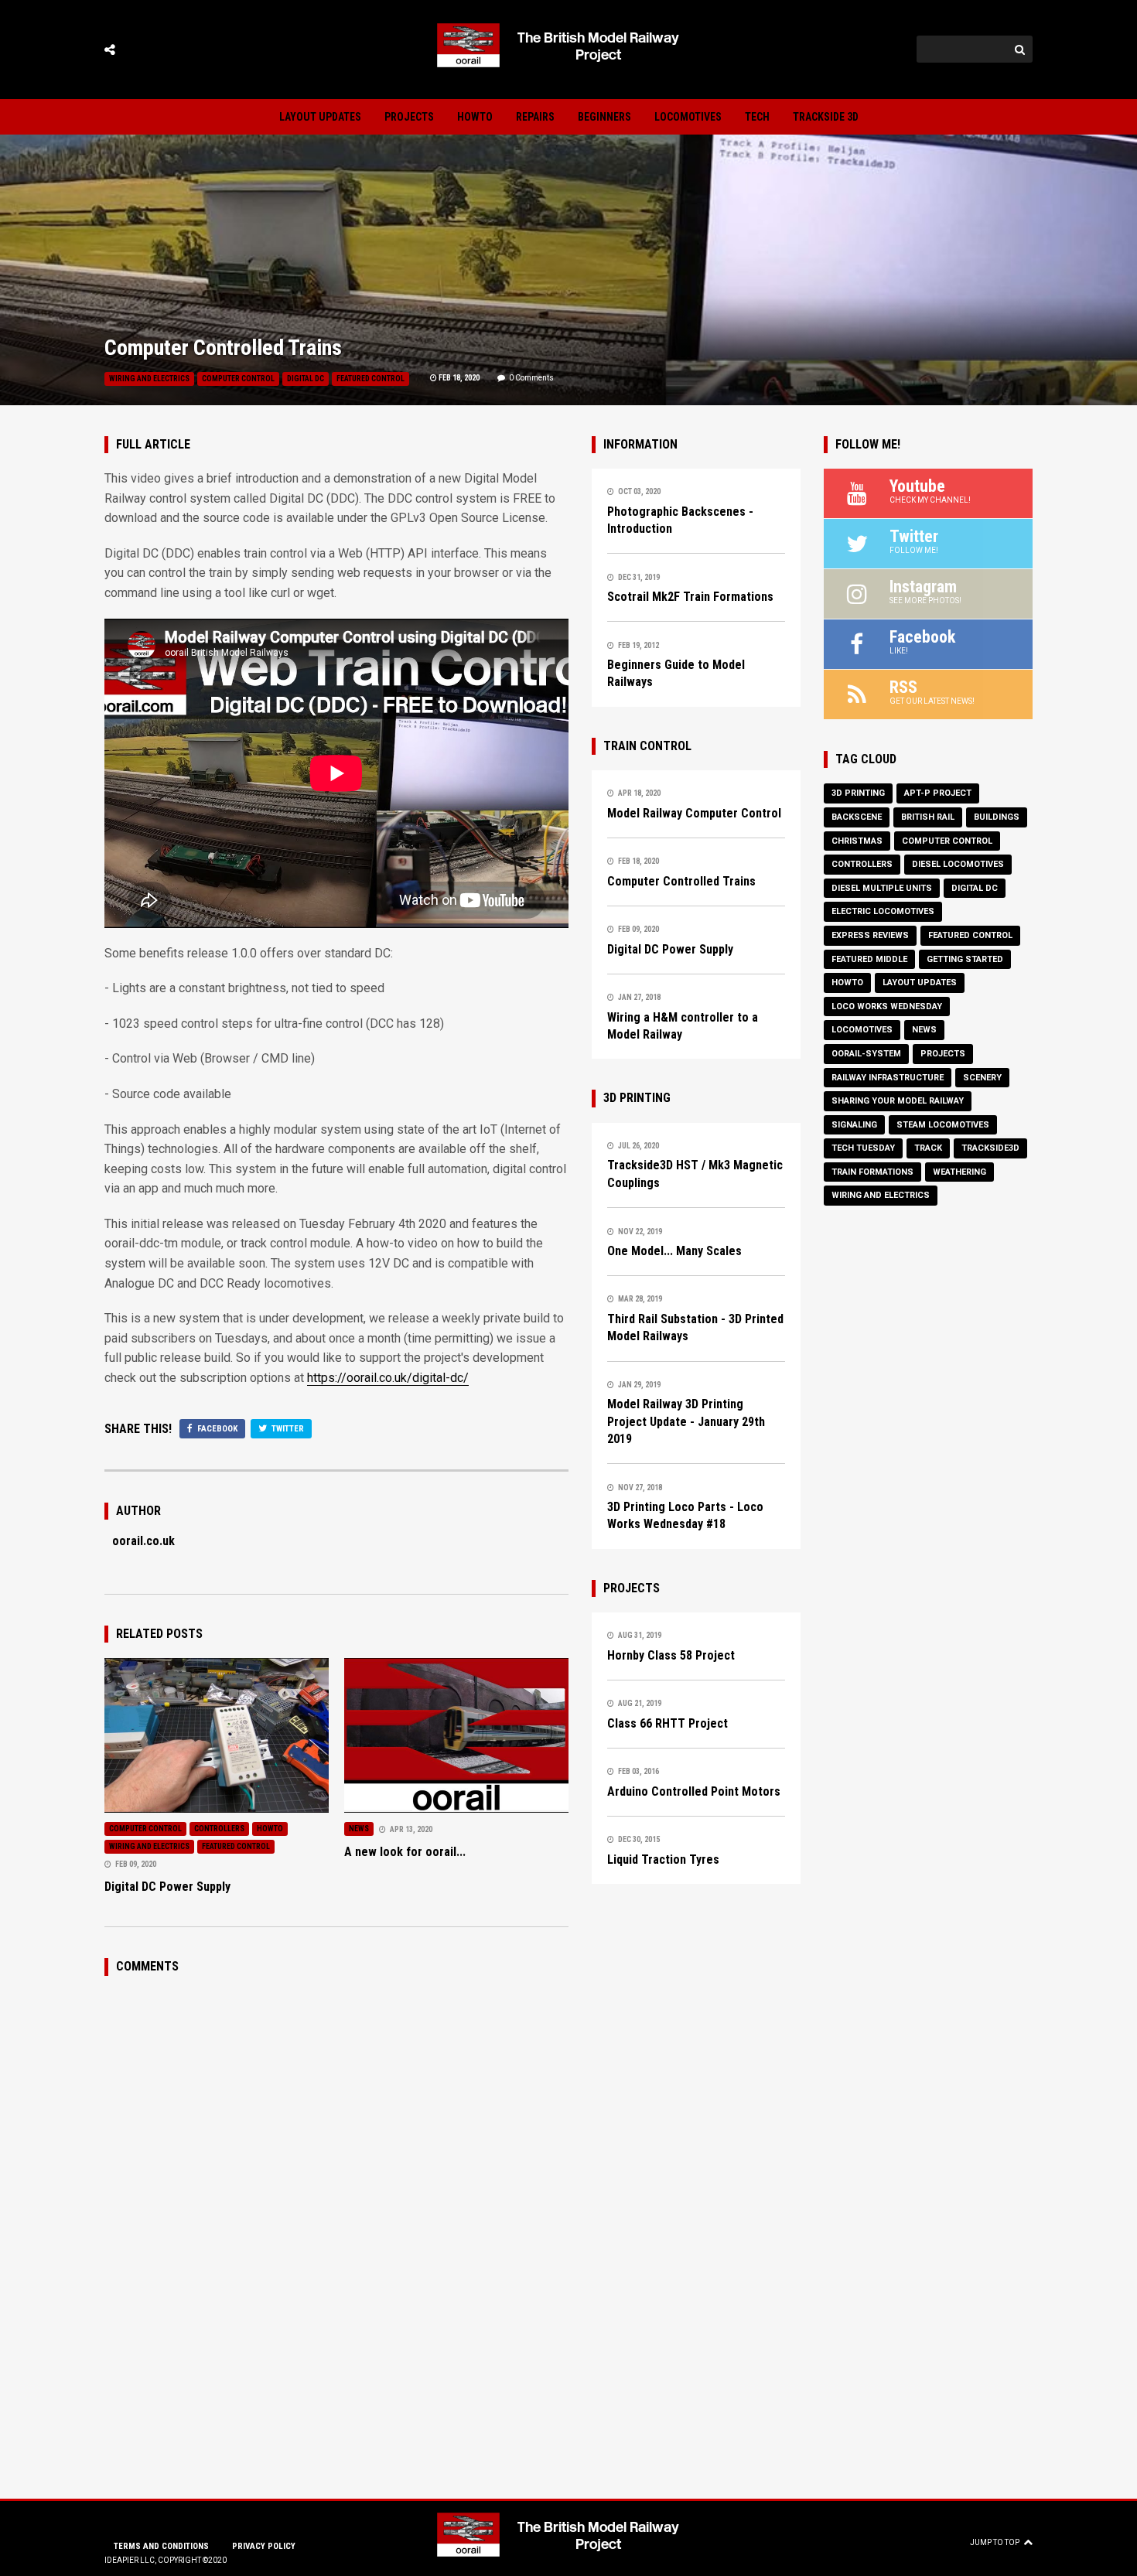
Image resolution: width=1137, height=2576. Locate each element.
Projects (409, 117)
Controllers (219, 1829)
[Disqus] (336, 2185)
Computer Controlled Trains (681, 881)
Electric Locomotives (883, 911)
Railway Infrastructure (888, 1078)
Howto (475, 117)
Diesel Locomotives (958, 864)
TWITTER (287, 1429)
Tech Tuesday (863, 1148)
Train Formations (872, 1172)
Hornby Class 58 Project (671, 1655)
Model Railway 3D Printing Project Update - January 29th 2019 (686, 1421)
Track (928, 1148)
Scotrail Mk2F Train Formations (690, 597)
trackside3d (990, 1148)
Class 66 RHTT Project (668, 1723)
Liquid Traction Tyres (663, 1859)
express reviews (870, 935)
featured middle (869, 959)
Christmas (857, 841)
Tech (757, 117)
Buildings (997, 817)
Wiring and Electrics (149, 379)
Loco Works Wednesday (887, 1007)
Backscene (857, 817)
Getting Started (965, 959)
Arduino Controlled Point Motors (694, 1791)
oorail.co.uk (143, 1541)
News (359, 1829)
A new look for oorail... (405, 1852)
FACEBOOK (216, 1429)
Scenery (982, 1078)
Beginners (604, 117)
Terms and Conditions (161, 2546)
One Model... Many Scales (674, 1251)
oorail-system (866, 1054)
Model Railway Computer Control (694, 813)
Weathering (959, 1172)
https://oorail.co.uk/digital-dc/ (388, 1378)
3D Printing (858, 793)
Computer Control (238, 379)
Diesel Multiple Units (882, 888)
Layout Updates (320, 117)
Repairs (535, 117)
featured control (370, 379)
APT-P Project (938, 793)
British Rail (928, 817)
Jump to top (995, 2542)
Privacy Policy (264, 2546)
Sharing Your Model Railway (898, 1101)
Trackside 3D (826, 117)
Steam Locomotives (943, 1125)
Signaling (854, 1125)
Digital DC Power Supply (167, 1887)
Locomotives (688, 117)
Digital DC (306, 379)
